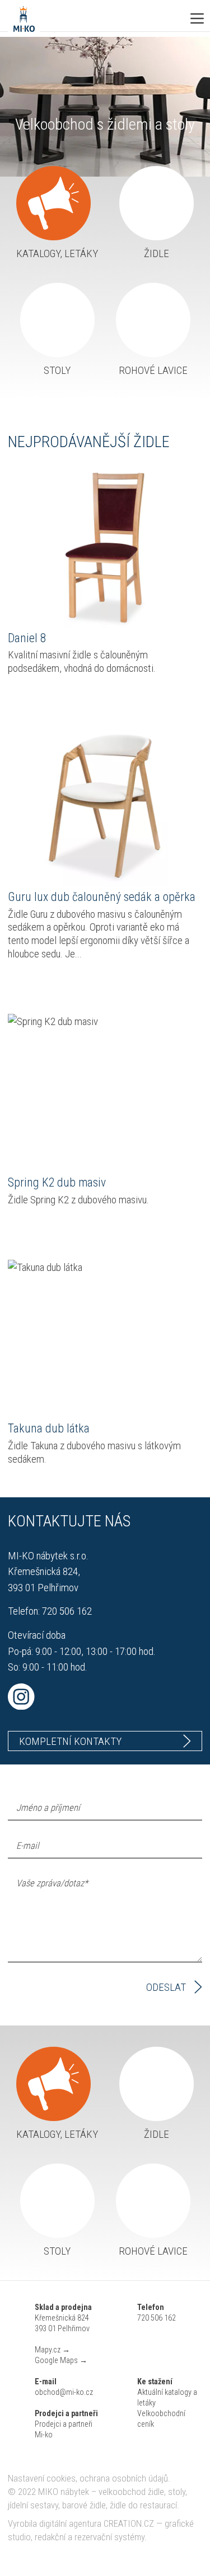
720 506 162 (67, 1611)
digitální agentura (70, 2524)
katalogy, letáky (57, 253)
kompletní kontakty (70, 1741)
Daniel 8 (24, 476)
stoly (57, 370)
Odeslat (166, 1987)
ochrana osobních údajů (124, 2478)
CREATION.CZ (129, 2524)
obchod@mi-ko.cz (64, 2392)
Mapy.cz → (52, 2350)
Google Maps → (61, 2360)
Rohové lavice (153, 370)
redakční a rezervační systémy (90, 2537)
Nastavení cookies (42, 2478)
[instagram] (105, 1697)
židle (157, 253)
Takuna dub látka (41, 1267)
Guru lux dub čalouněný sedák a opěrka (83, 735)
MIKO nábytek (64, 2492)
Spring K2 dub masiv (48, 1021)
